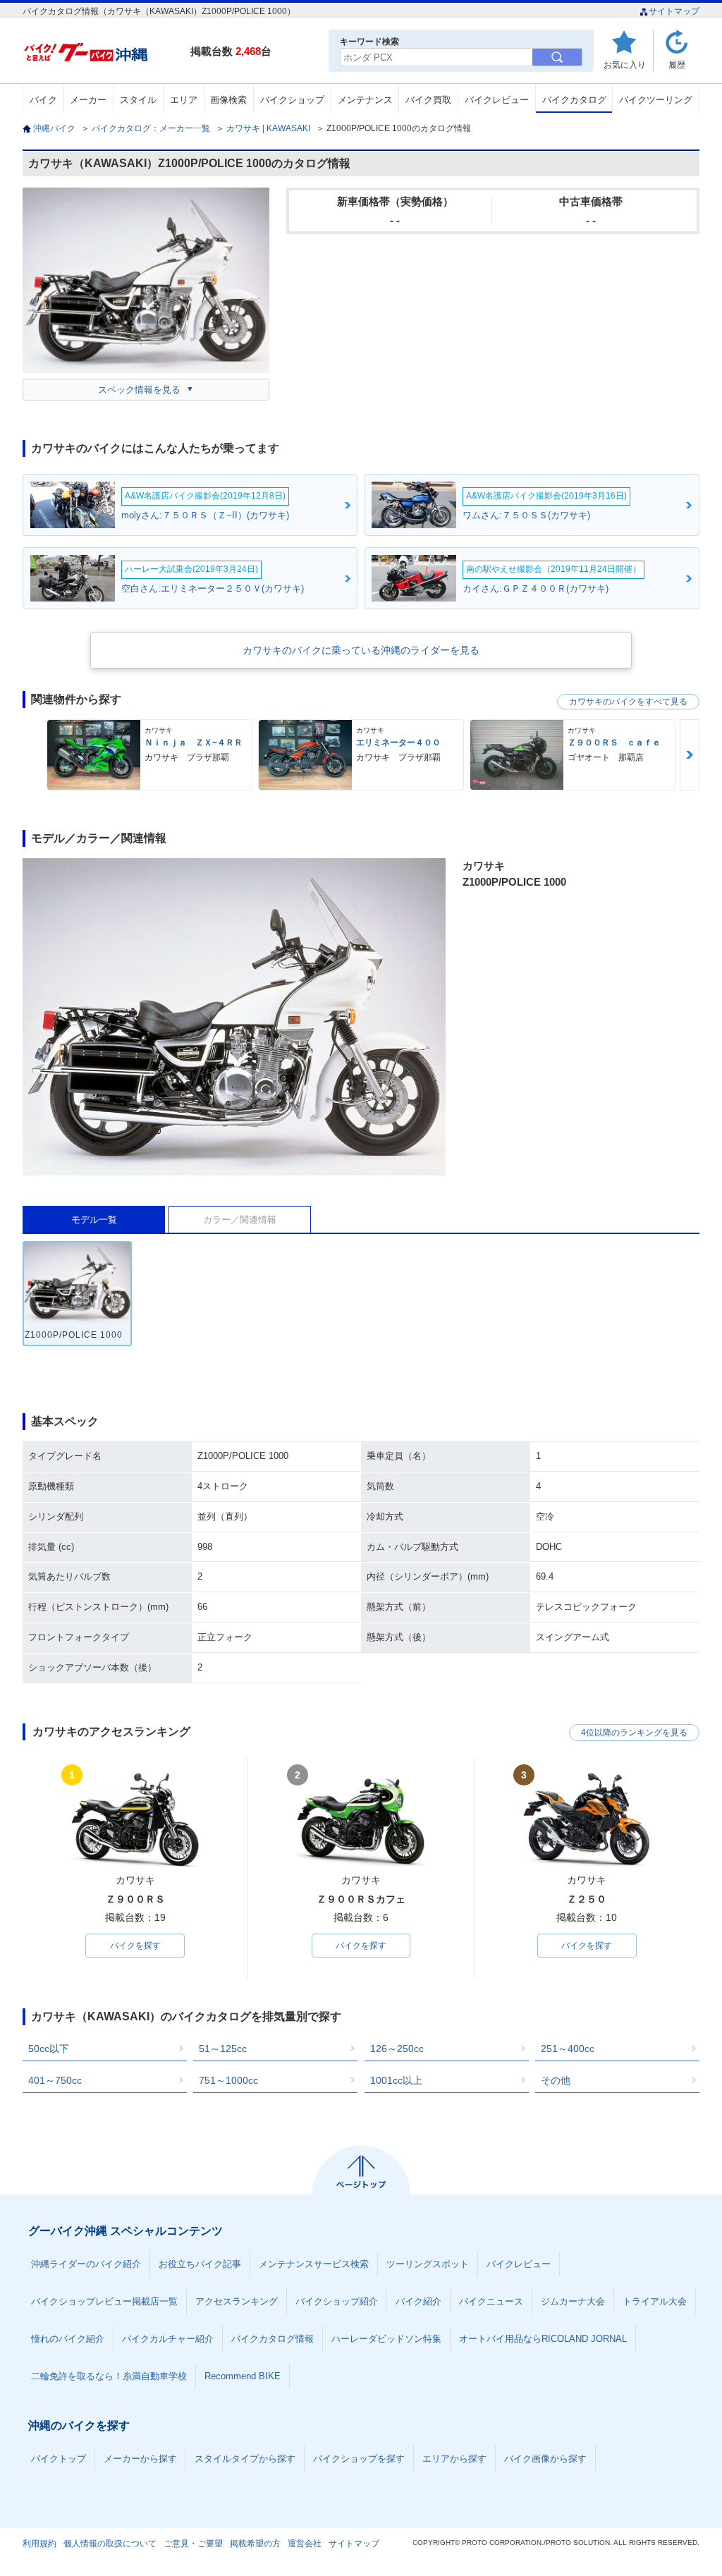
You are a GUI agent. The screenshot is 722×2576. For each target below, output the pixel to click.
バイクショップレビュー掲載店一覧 (104, 2301)
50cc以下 (49, 2049)
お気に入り (625, 65)
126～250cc (397, 2049)
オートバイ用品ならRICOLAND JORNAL (543, 2339)
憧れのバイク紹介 (68, 2339)
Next (690, 755)
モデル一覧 (94, 1220)
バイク (43, 100)
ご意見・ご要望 (193, 2544)
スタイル (138, 100)
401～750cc (55, 2080)
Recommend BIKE (243, 2376)
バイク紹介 (418, 2301)
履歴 (677, 65)
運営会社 (305, 2544)
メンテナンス (365, 100)
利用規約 (39, 2544)
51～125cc (223, 2049)
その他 (556, 2080)
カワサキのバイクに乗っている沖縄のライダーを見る (361, 650)
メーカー (88, 100)
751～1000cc (228, 2080)
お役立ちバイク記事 (200, 2264)
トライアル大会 (655, 2301)
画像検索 (228, 100)
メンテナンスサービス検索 (314, 2264)
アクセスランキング (237, 2301)
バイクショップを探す (359, 2459)
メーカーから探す (140, 2459)
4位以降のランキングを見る (634, 1733)
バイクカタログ (574, 100)
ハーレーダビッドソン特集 (386, 2339)
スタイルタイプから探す (245, 2459)
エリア (184, 100)
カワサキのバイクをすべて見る (628, 702)
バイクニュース (491, 2301)
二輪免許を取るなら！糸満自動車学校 (109, 2376)
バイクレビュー (497, 100)
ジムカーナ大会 (573, 2301)
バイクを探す (135, 1946)
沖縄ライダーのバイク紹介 (86, 2264)
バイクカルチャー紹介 (168, 2339)
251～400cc (568, 2049)
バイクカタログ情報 (273, 2339)
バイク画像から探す (545, 2459)
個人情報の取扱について (110, 2544)
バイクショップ (292, 100)
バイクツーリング (656, 100)
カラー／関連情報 (240, 1220)
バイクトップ (59, 2459)
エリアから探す (454, 2459)
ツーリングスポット (428, 2264)
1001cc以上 (396, 2080)
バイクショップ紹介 (337, 2301)
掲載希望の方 (255, 2544)
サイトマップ (674, 11)
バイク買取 (428, 100)
